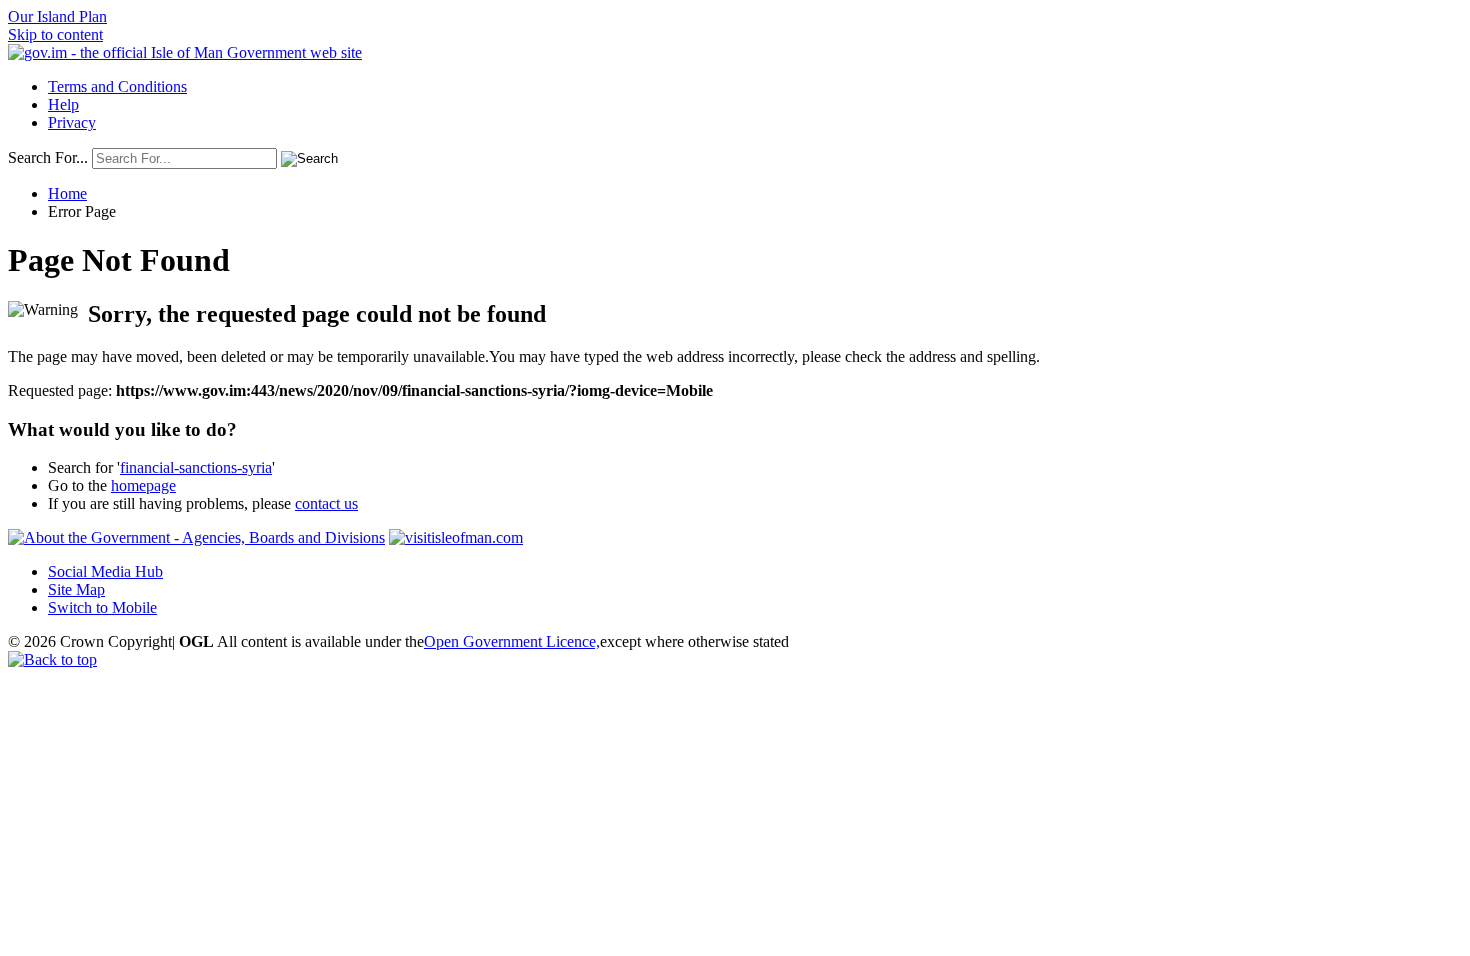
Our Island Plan (57, 16)
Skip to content (55, 34)
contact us (326, 503)
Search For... (48, 157)
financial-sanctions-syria (196, 467)
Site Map (76, 589)
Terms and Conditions (117, 86)
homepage (143, 485)
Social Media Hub (105, 571)
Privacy (72, 122)
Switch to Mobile (102, 607)
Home (67, 193)
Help (63, 104)
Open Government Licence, (512, 641)
